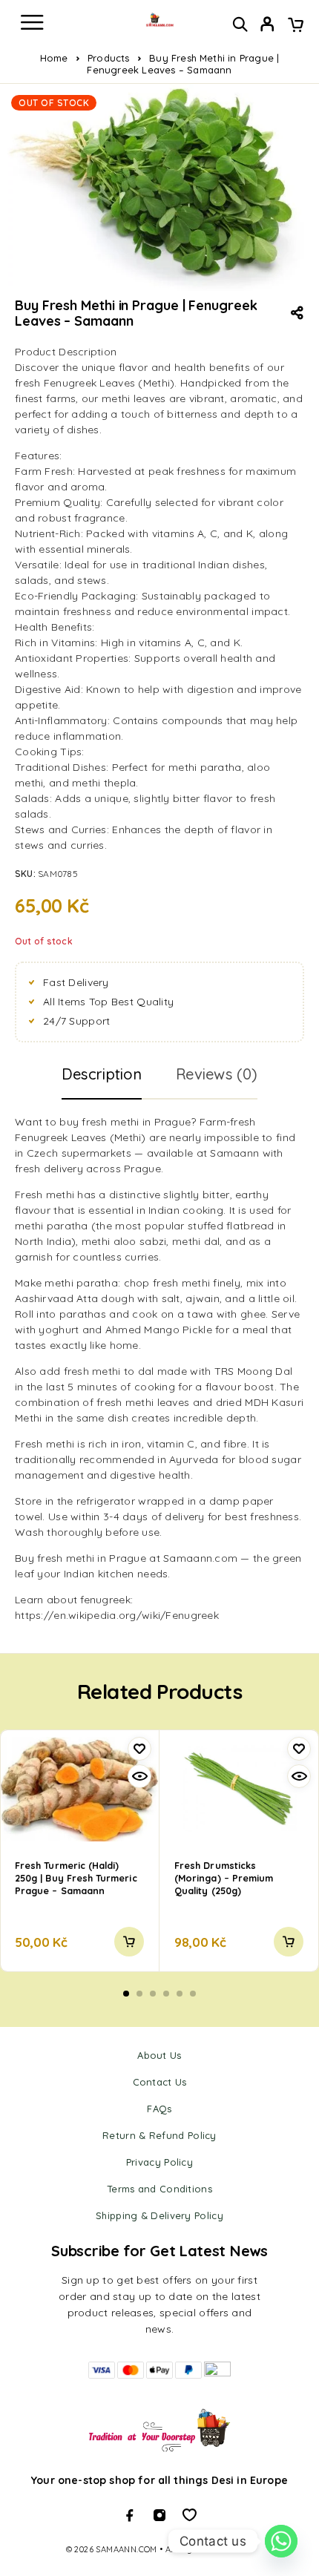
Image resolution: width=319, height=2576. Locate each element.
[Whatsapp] (189, 2515)
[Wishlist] (139, 1749)
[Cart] (296, 26)
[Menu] (32, 22)
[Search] (240, 24)
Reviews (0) (217, 1074)
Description (102, 1074)
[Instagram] (159, 2515)
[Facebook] (130, 2515)
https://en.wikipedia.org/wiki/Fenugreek (117, 1615)
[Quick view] (139, 1776)
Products (109, 58)
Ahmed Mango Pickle (159, 1330)
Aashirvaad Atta (56, 1298)
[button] (129, 1942)
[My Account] (267, 26)
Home (54, 58)
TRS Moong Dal (254, 1371)
